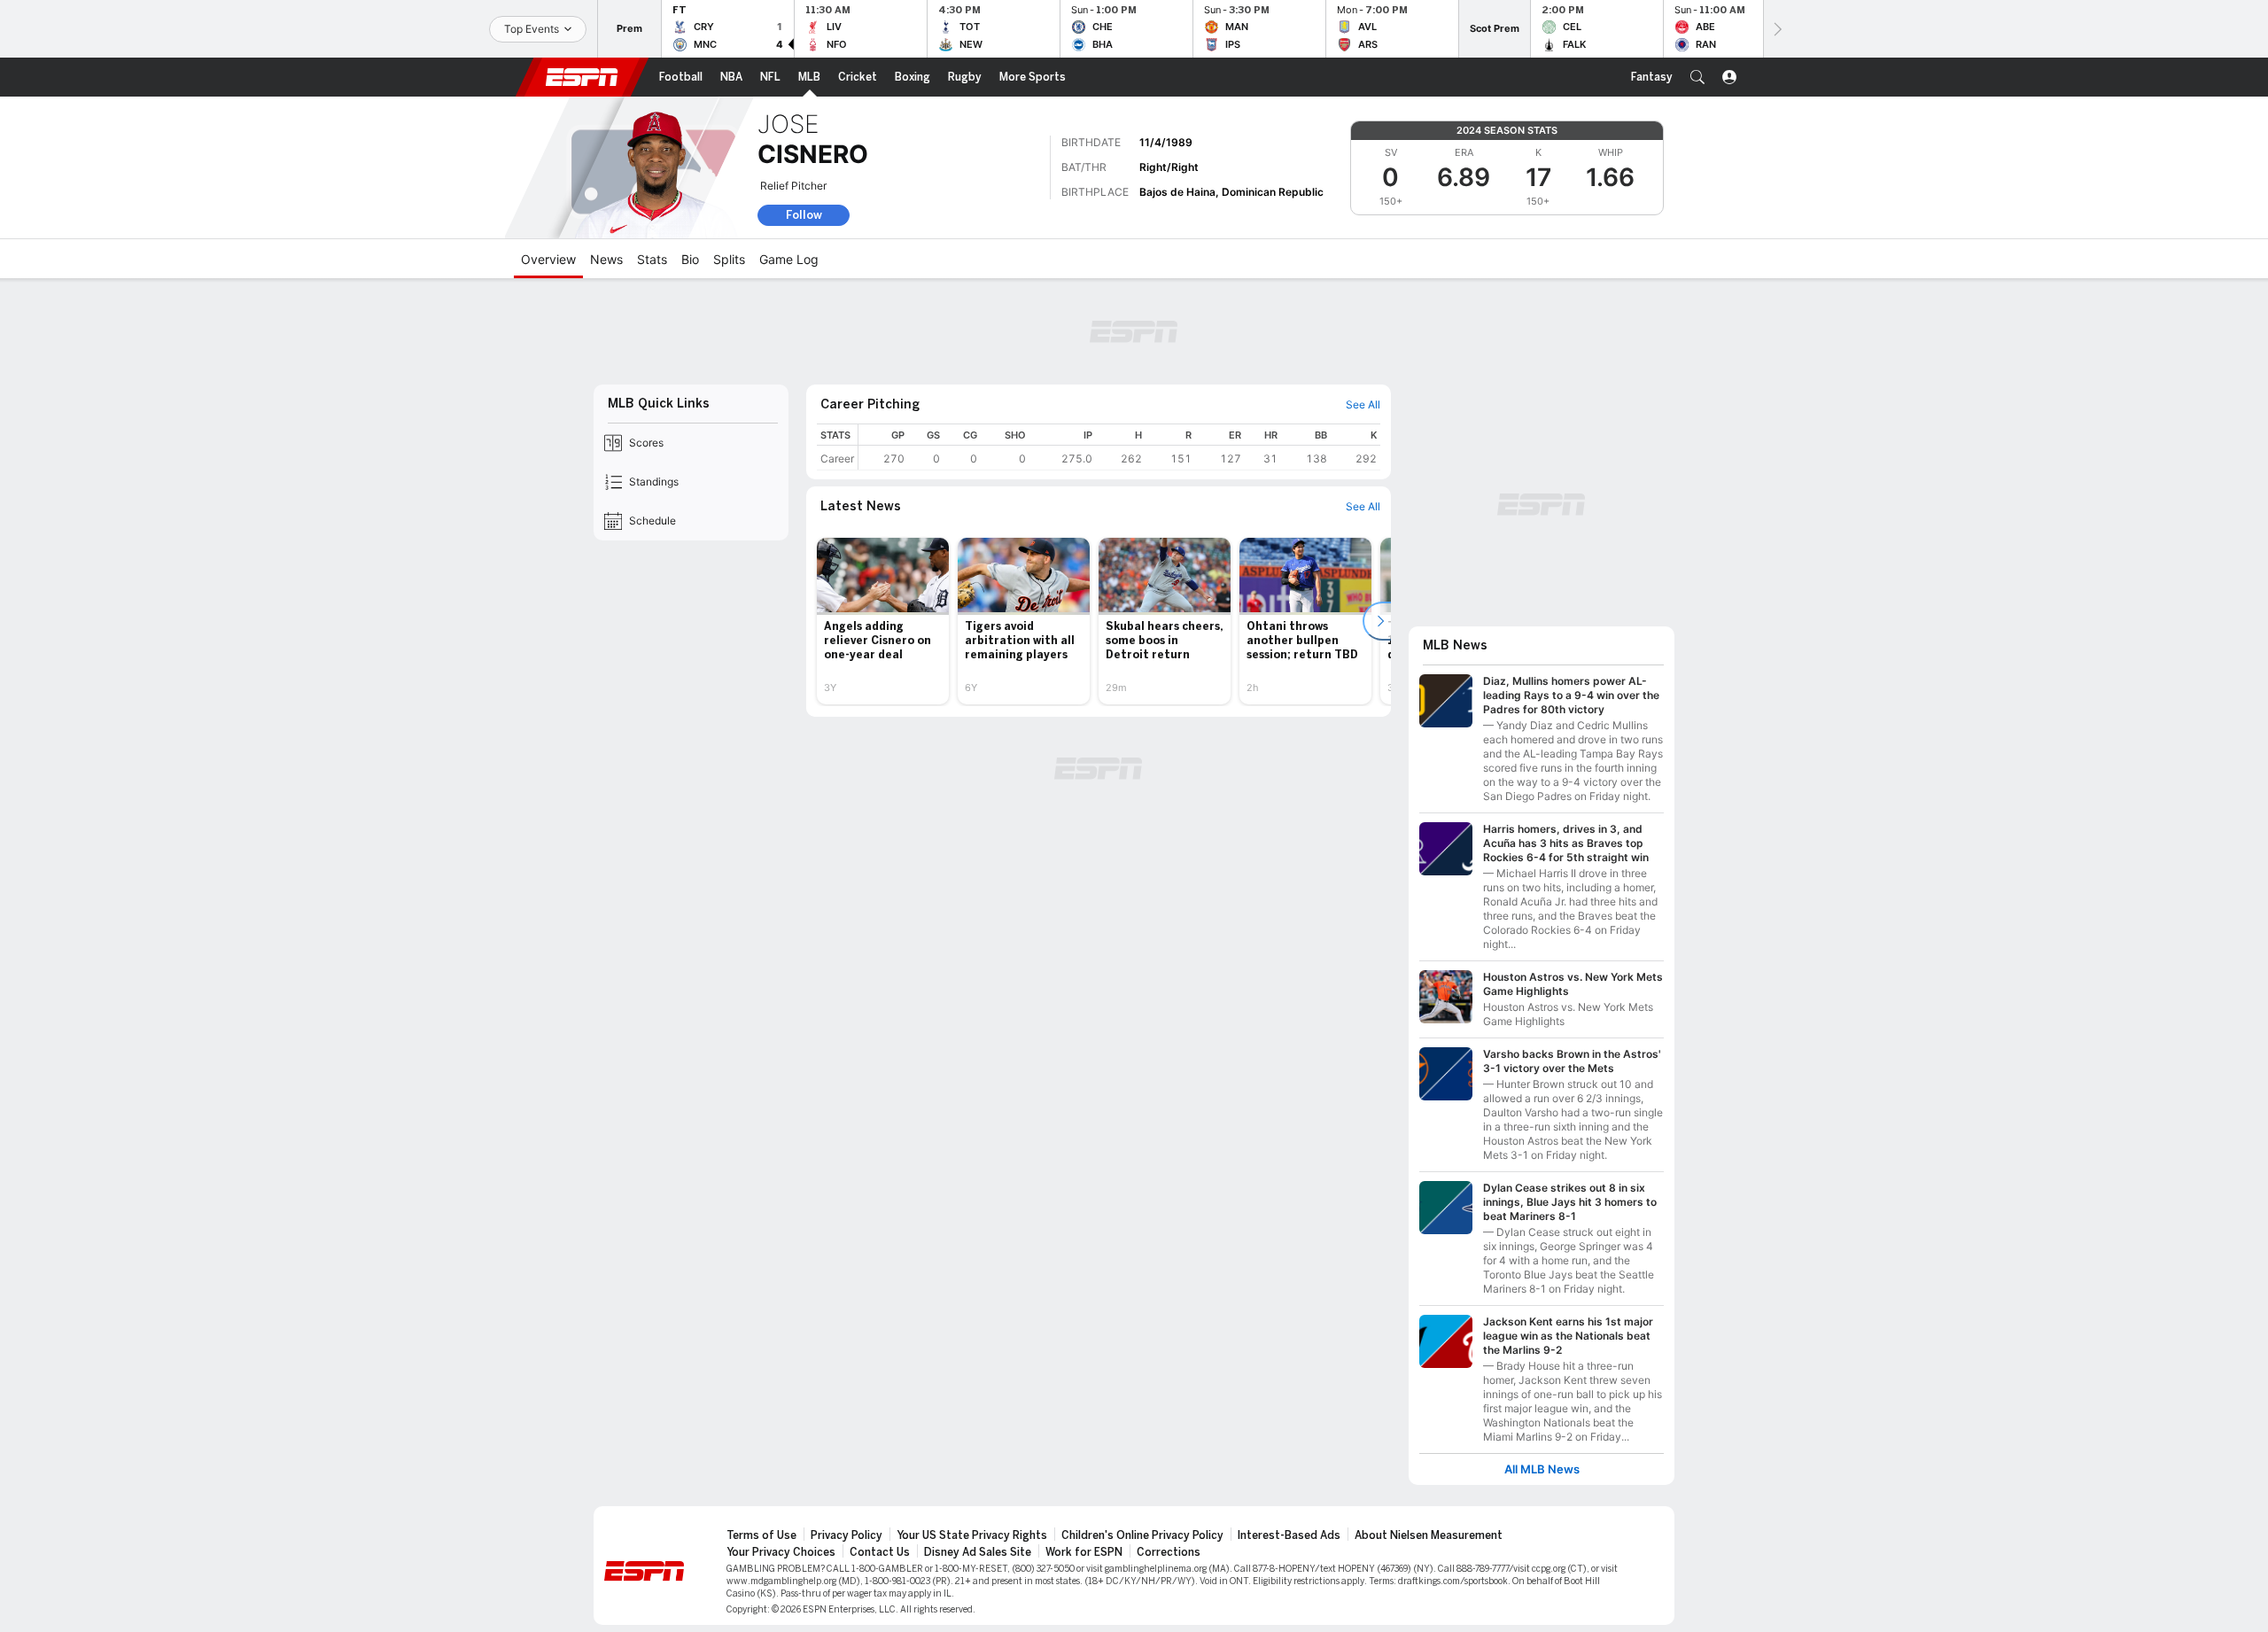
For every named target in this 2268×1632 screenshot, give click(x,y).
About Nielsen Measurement (1429, 1535)
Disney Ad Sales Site (978, 1552)
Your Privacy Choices (781, 1552)
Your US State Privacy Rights (972, 1535)
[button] (1697, 77)
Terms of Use (761, 1535)
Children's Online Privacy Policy (1142, 1535)
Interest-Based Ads (1289, 1535)
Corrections (1169, 1552)
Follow (804, 215)
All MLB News (1542, 1469)
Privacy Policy (847, 1535)
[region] (1119, 447)
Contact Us (880, 1552)
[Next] (1776, 29)
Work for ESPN (1084, 1552)
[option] (883, 621)
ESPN (582, 77)
